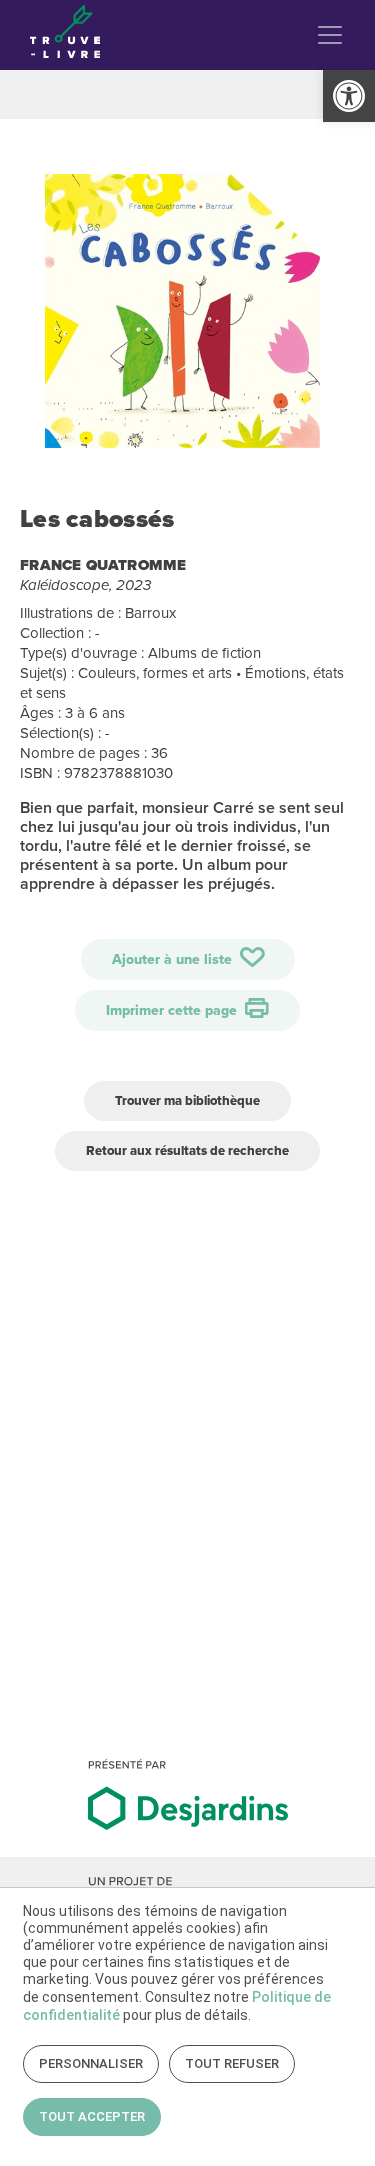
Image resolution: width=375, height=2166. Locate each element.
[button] (349, 96)
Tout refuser (232, 2063)
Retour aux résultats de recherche (187, 1150)
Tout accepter (92, 2116)
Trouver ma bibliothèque (187, 1100)
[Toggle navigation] (330, 35)
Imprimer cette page (173, 1010)
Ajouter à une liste (174, 959)
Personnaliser (91, 2063)
